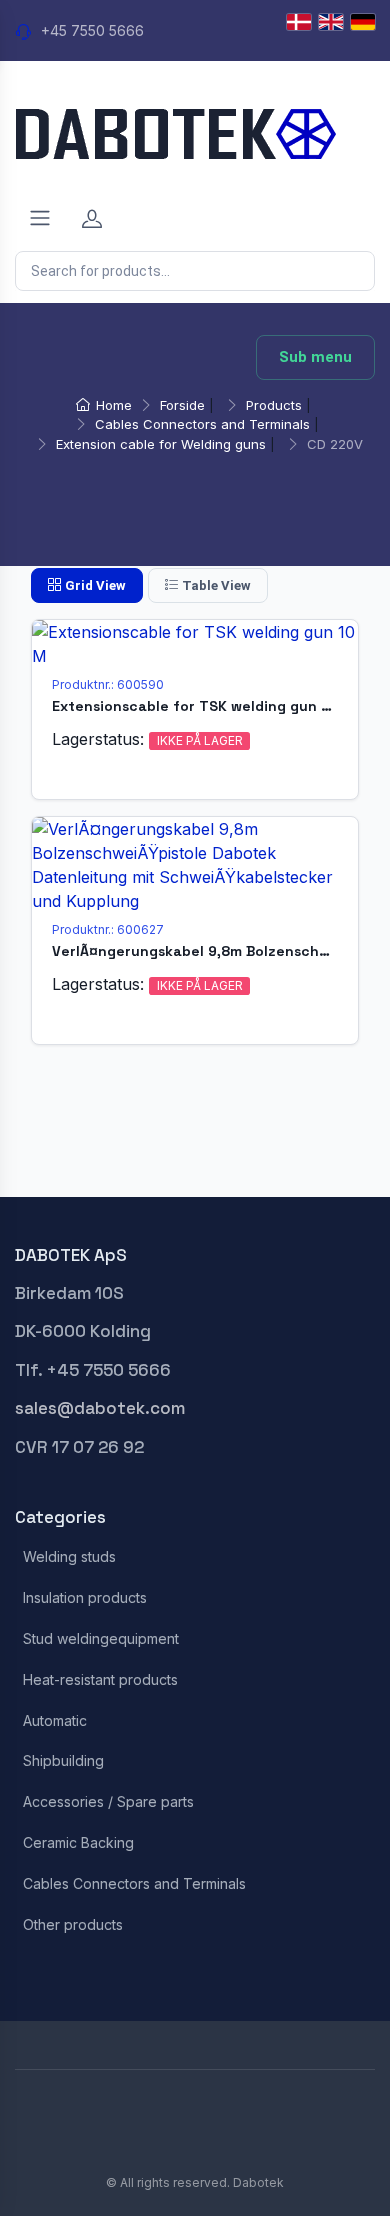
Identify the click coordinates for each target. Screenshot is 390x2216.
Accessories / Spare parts (108, 1802)
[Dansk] (299, 22)
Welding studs (69, 1557)
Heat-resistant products (100, 1680)
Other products (73, 1925)
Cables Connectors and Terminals (202, 424)
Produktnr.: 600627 (108, 929)
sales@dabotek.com (100, 1408)
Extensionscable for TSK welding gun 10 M (203, 706)
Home (114, 405)
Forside (182, 405)
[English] (331, 22)
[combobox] (195, 271)
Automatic (55, 1721)
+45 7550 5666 (92, 30)
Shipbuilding (63, 1761)
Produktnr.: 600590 (108, 684)
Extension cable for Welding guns (161, 444)
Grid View (95, 585)
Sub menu (315, 357)
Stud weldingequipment (101, 1639)
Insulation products (85, 1598)
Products (274, 405)
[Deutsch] (363, 22)
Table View (216, 585)
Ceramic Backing (78, 1843)
